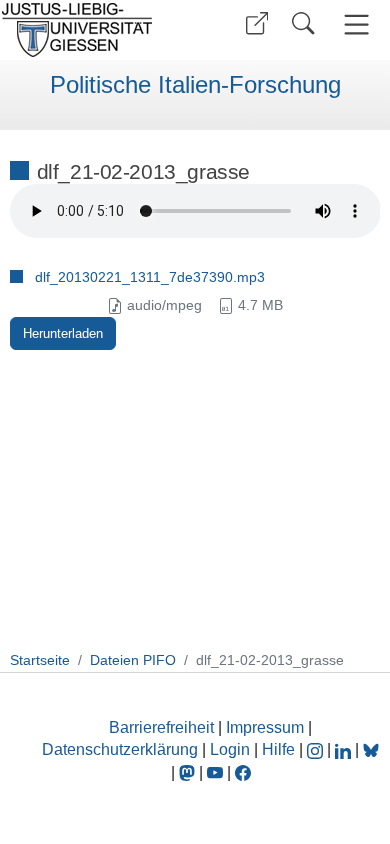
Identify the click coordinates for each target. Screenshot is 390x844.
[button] (257, 23)
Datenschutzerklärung (120, 749)
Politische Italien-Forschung (195, 85)
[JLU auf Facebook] (243, 772)
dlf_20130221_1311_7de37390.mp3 (150, 277)
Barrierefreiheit (161, 727)
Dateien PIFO (133, 660)
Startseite (40, 660)
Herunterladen (63, 333)
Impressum (265, 727)
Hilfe (278, 749)
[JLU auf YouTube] (215, 772)
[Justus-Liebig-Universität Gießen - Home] (95, 30)
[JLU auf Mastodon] (189, 772)
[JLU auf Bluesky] (371, 749)
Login (232, 749)
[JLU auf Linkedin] (345, 749)
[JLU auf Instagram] (317, 749)
